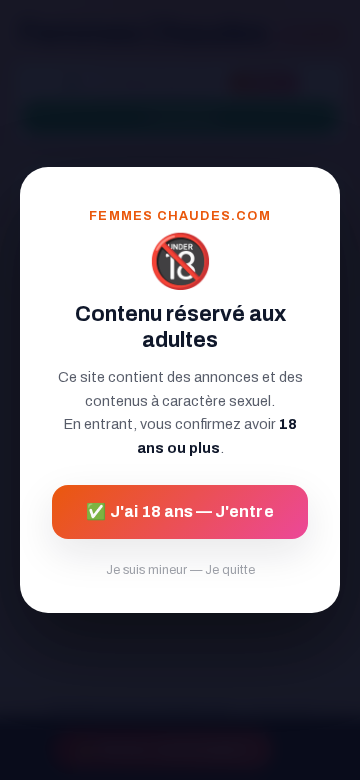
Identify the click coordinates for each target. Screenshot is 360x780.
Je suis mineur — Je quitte (180, 570)
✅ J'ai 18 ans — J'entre (179, 511)
